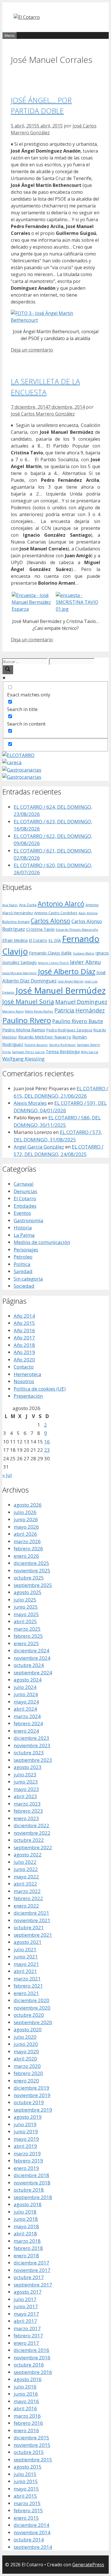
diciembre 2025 (31, 1563)
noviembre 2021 (32, 1920)
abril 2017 (25, 2321)
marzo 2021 (27, 1979)
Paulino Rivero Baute (78, 1021)
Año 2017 (24, 1338)
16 (47, 1442)
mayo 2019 (26, 2139)
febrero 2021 (28, 1986)
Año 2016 (24, 1330)
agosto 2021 (28, 1942)
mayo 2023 (26, 1789)
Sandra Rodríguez (62, 1045)
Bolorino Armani (16, 922)
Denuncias (25, 1191)
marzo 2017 (27, 2328)
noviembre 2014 (32, 2532)
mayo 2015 (26, 2489)
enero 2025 (26, 1643)
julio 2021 (25, 1949)
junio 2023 (26, 1782)
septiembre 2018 (33, 2197)
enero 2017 (26, 2343)
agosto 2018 (28, 2204)
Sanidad (23, 1271)
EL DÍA (55, 940)
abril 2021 (25, 1971)
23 (47, 1450)
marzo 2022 (27, 1891)
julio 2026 (25, 1512)
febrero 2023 (28, 1811)
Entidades (25, 1206)
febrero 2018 (28, 2248)
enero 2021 (26, 1993)
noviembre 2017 (32, 2270)
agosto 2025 (28, 1592)
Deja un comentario (32, 350)
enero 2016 (26, 2430)
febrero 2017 (28, 2336)
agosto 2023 (28, 1767)
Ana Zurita (28, 905)
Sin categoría (28, 1279)
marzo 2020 (27, 2066)
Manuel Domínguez (81, 1002)
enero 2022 (26, 1906)
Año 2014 (24, 1316)
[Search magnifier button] (8, 670)
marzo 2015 (27, 2503)
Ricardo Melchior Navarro (45, 1037)
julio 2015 (25, 2474)
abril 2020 (25, 2059)
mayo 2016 (26, 2401)
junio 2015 (26, 2481)
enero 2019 (26, 2168)
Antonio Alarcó (61, 904)
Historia (23, 1228)
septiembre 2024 (33, 1673)
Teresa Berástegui (63, 1052)
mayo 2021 (26, 1964)
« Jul (7, 1475)
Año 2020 (24, 1360)
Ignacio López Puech (53, 963)
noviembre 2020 (32, 2008)
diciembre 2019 (31, 2088)
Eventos (22, 1213)
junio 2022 (26, 1869)
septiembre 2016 (33, 2372)
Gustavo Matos (84, 953)
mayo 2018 (26, 2226)
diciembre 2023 (31, 1738)
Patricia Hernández (80, 1010)
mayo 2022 (26, 1877)
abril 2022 (25, 1884)
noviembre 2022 (32, 1833)
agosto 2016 (28, 2379)
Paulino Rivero (27, 1020)
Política (22, 1264)
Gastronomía (28, 1220)
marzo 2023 (27, 1804)
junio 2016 (26, 2394)
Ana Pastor (10, 905)
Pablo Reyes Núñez (39, 1011)
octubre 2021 (29, 1927)
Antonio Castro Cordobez (56, 913)
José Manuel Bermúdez (61, 991)
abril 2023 (25, 1796)
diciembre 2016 (31, 2350)
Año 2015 (24, 1323)
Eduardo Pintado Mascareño (77, 930)
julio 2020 (25, 2037)
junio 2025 (26, 1607)
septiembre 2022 (33, 1847)
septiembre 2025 (33, 1585)
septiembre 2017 (33, 2285)
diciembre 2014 (31, 2525)
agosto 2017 (28, 2292)
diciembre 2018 (31, 2175)
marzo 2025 (27, 1629)
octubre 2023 (29, 1753)
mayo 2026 (26, 1527)
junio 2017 (26, 2306)
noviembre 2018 (32, 2183)
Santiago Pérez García (28, 1052)
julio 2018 (25, 2212)
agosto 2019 (28, 2117)
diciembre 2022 (31, 1825)
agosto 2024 (28, 1680)
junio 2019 (26, 2131)
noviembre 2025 (32, 1570)
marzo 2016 (27, 2416)
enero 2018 (26, 2256)
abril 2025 (25, 1621)
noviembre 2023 (32, 1745)
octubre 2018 (29, 2190)
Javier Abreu (85, 962)
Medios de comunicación (42, 1242)
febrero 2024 (28, 1723)
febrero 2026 (28, 1548)
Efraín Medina (15, 940)
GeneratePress (88, 2565)
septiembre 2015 (33, 2460)
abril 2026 (25, 1534)
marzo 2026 (27, 1541)
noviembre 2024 (32, 1658)
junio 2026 (26, 1519)
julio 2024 (25, 1687)
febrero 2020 (28, 2073)
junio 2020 (26, 2044)
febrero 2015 (28, 2510)
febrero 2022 (28, 1898)
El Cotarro (38, 940)
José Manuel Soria (28, 1002)
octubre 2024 (29, 1665)
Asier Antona (88, 913)
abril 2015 (25, 2496)
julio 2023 (25, 1775)
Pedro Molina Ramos (24, 1030)
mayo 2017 (26, 2314)
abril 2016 (25, 2408)
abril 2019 (25, 2146)
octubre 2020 (29, 2015)
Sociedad (24, 1286)
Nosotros (24, 1381)
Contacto (24, 1367)
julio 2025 (25, 1600)
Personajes (26, 1250)
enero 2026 (26, 1556)
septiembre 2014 (33, 2547)
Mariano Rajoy (13, 1011)
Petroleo (23, 1257)
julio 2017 (25, 2299)
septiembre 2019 (33, 2110)
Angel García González (39, 1147)
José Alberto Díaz (67, 971)
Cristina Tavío (40, 929)
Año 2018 (24, 1345)
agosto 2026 (28, 1505)
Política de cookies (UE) (40, 1389)
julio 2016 (25, 2387)
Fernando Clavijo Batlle (50, 953)
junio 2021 (26, 1957)
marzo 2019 (27, 2153)
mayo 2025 (26, 1614)
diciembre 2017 (31, 2263)
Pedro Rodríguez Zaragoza (69, 1030)
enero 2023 (26, 1818)
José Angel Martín (71, 981)
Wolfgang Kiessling (23, 1059)
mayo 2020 (26, 2051)
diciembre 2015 (31, 2438)
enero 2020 (26, 2081)
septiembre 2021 (33, 1935)
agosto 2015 (28, 2467)
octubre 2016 (29, 2365)
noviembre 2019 (32, 2095)
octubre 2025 (29, 1578)
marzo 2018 (27, 2241)
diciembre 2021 (31, 1913)
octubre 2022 (29, 1840)
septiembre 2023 (33, 1760)
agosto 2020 (28, 2029)
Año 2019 (24, 1352)
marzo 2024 (27, 1716)
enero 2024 (26, 1731)
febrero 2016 (28, 2423)
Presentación (28, 1396)
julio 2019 (25, 2124)
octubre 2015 (29, 2452)
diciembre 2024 (31, 1651)
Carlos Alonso (51, 921)
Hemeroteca (27, 1374)
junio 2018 (26, 2219)
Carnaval (24, 1184)
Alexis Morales (30, 1103)
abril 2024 (25, 1709)
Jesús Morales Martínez (19, 973)
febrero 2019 (28, 2161)
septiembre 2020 (33, 2022)
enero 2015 (26, 2518)
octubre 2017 (29, 2277)
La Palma (24, 1235)
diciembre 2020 (31, 2000)
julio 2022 (25, 1862)
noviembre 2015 (32, 2445)
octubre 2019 (29, 2102)
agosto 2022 (28, 1855)
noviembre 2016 (32, 2358)
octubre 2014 (29, 2540)
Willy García (90, 1052)
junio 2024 (26, 1694)
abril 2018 (25, 2233)
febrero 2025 (28, 1636)
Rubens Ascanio (36, 1045)
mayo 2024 (26, 1702)
